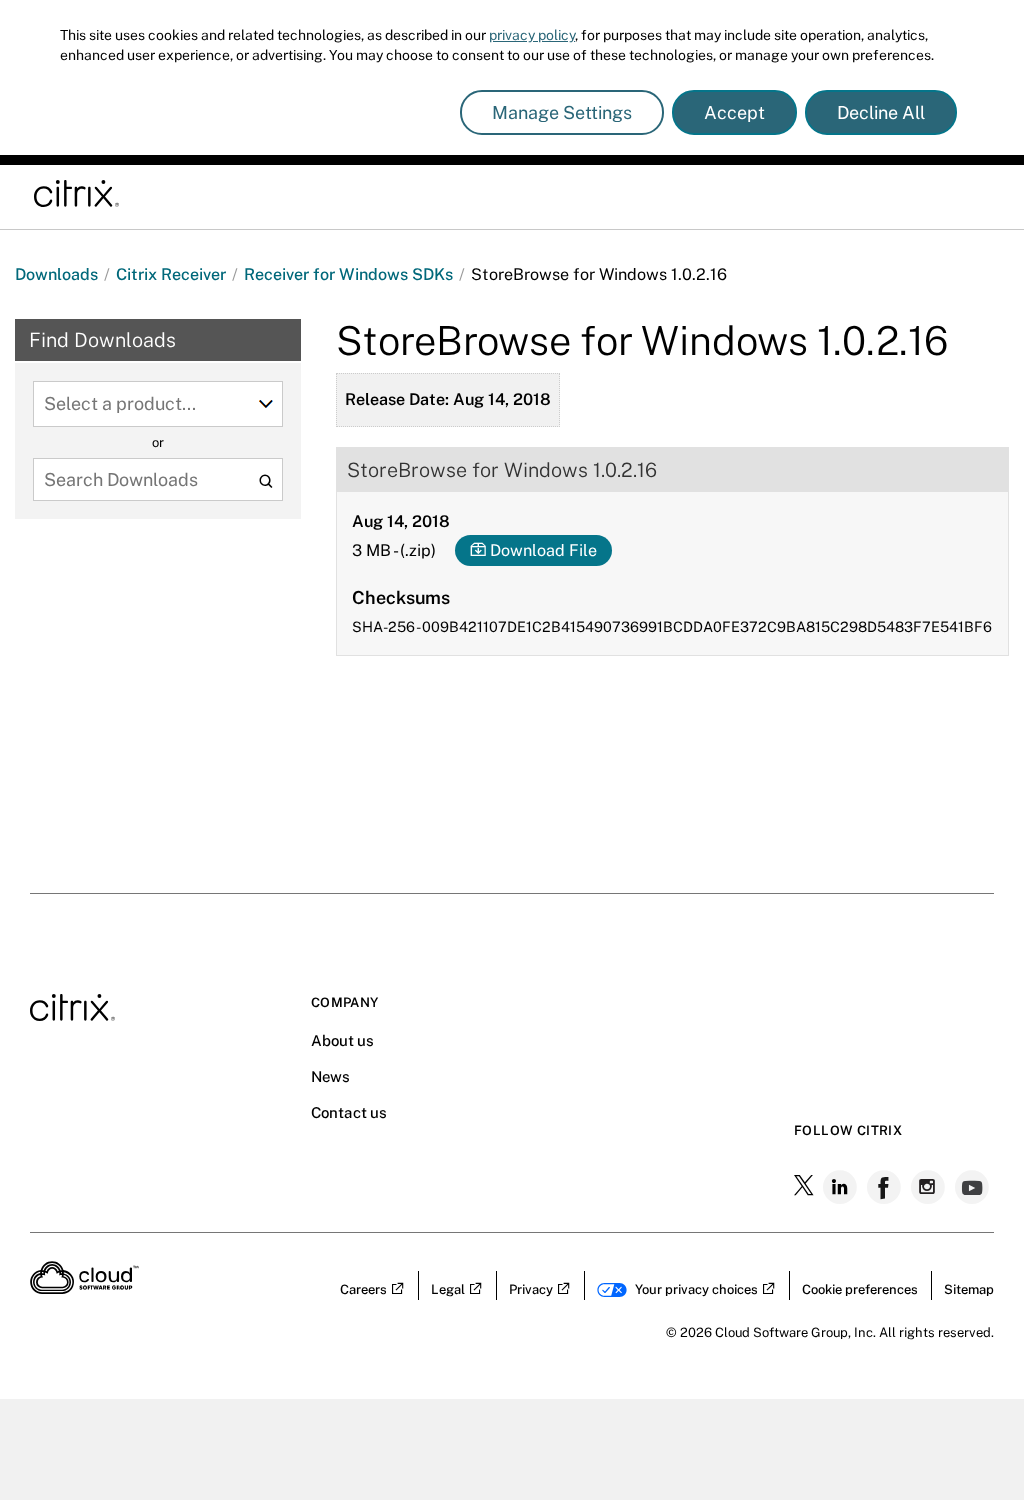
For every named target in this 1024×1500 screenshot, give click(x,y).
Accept (734, 112)
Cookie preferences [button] (860, 1289)
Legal (448, 1289)
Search (265, 481)
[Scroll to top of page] (971, 1208)
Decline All (881, 112)
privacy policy (532, 35)
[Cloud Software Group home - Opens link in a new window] (84, 1288)
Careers (363, 1289)
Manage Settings (562, 112)
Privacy (531, 1289)
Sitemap (969, 1289)
